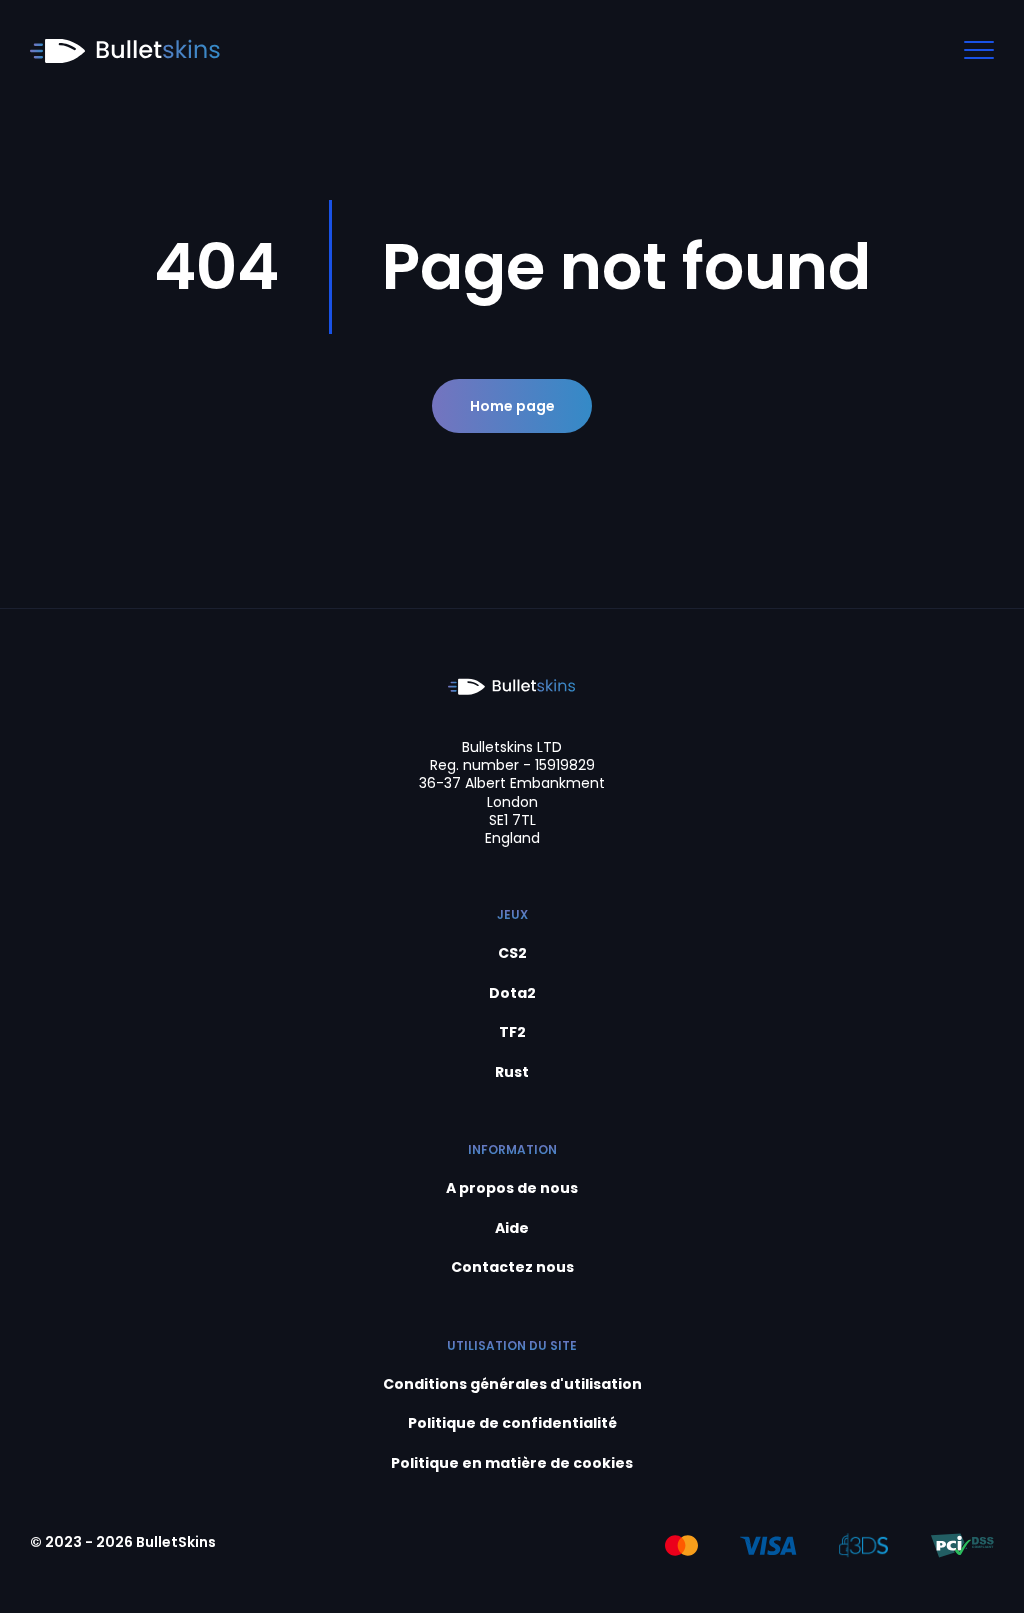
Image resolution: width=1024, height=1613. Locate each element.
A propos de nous (512, 1188)
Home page (512, 406)
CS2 (512, 953)
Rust (512, 1072)
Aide (512, 1228)
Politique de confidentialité (512, 1423)
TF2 (512, 1032)
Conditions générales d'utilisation (512, 1384)
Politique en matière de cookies (512, 1463)
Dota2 (512, 993)
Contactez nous (512, 1267)
